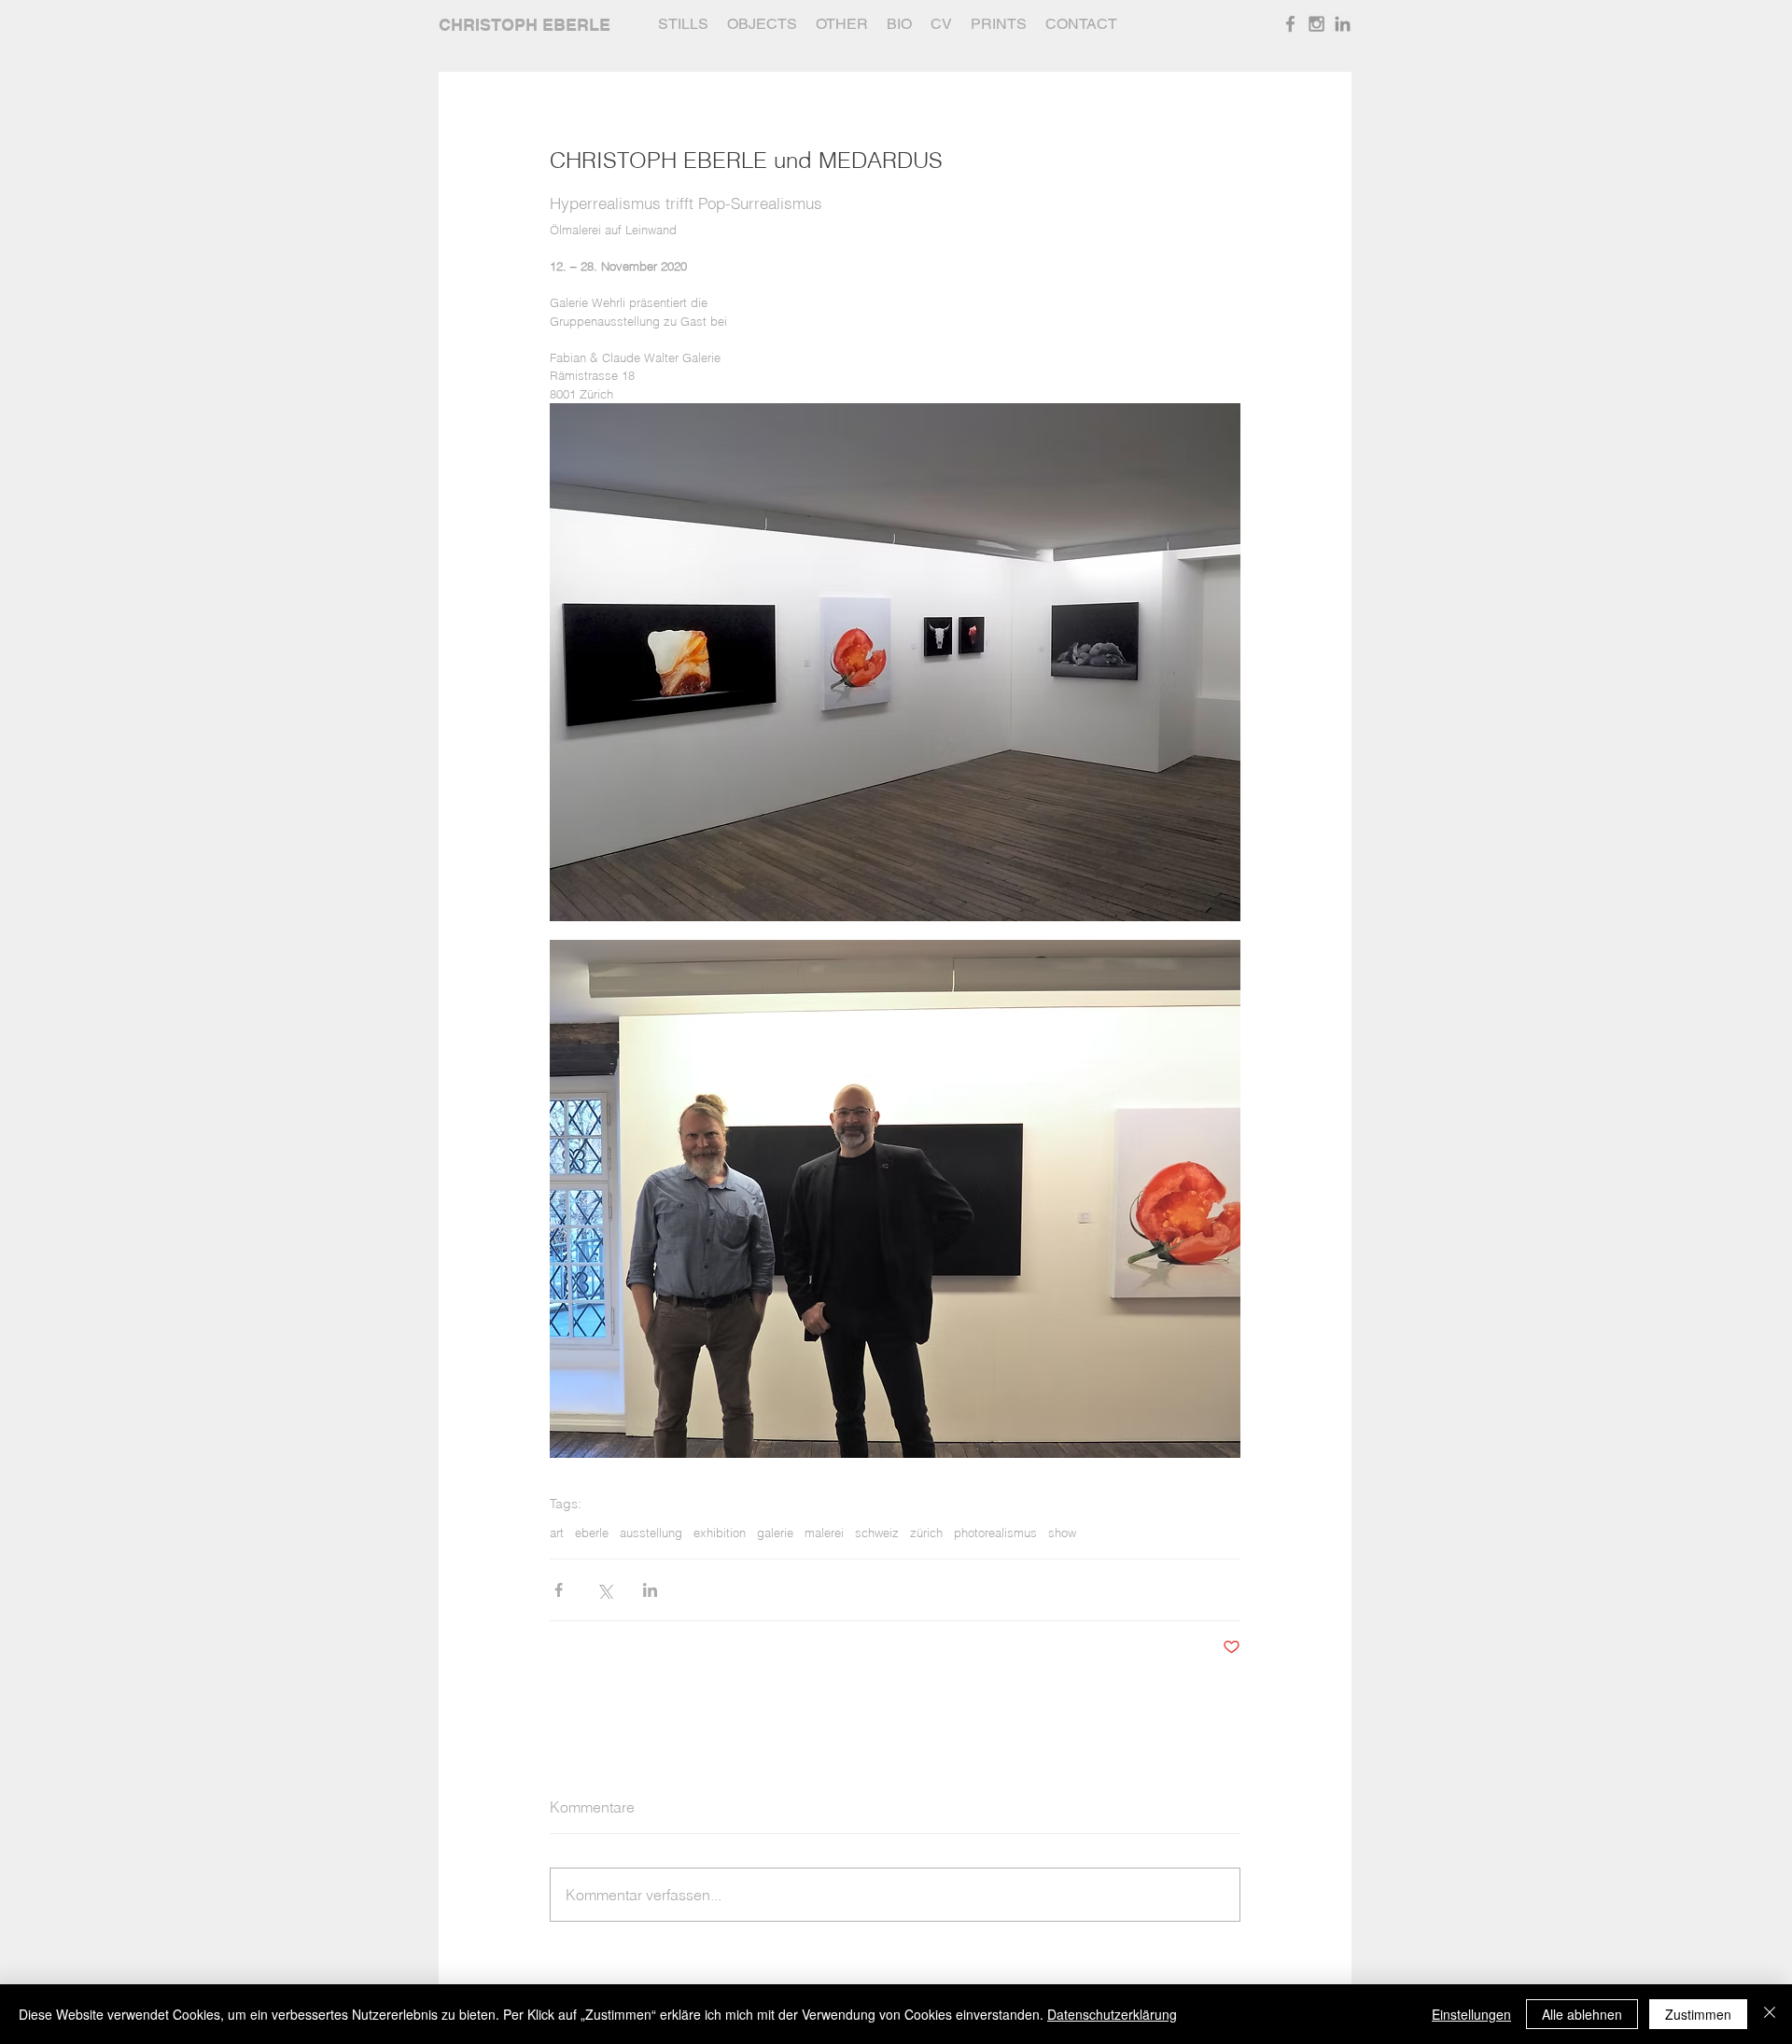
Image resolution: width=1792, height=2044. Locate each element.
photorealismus (995, 1533)
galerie (775, 1533)
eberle (592, 1533)
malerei (824, 1533)
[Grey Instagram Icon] (1316, 24)
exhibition (720, 1533)
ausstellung (651, 1533)
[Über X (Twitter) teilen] (604, 1590)
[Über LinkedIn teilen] (650, 1590)
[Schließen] (1770, 2014)
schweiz (877, 1533)
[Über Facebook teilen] (559, 1590)
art (557, 1533)
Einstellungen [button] (1471, 2014)
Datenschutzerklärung (1112, 2014)
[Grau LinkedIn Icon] (1343, 24)
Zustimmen (1698, 2014)
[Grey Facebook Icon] (1290, 24)
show (1062, 1533)
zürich (926, 1533)
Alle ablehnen (1582, 2014)
